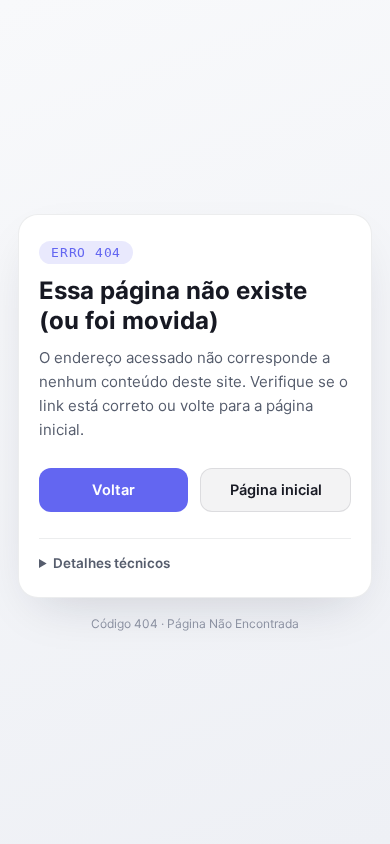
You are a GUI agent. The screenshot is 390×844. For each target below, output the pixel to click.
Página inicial (276, 490)
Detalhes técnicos (111, 563)
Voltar (113, 490)
